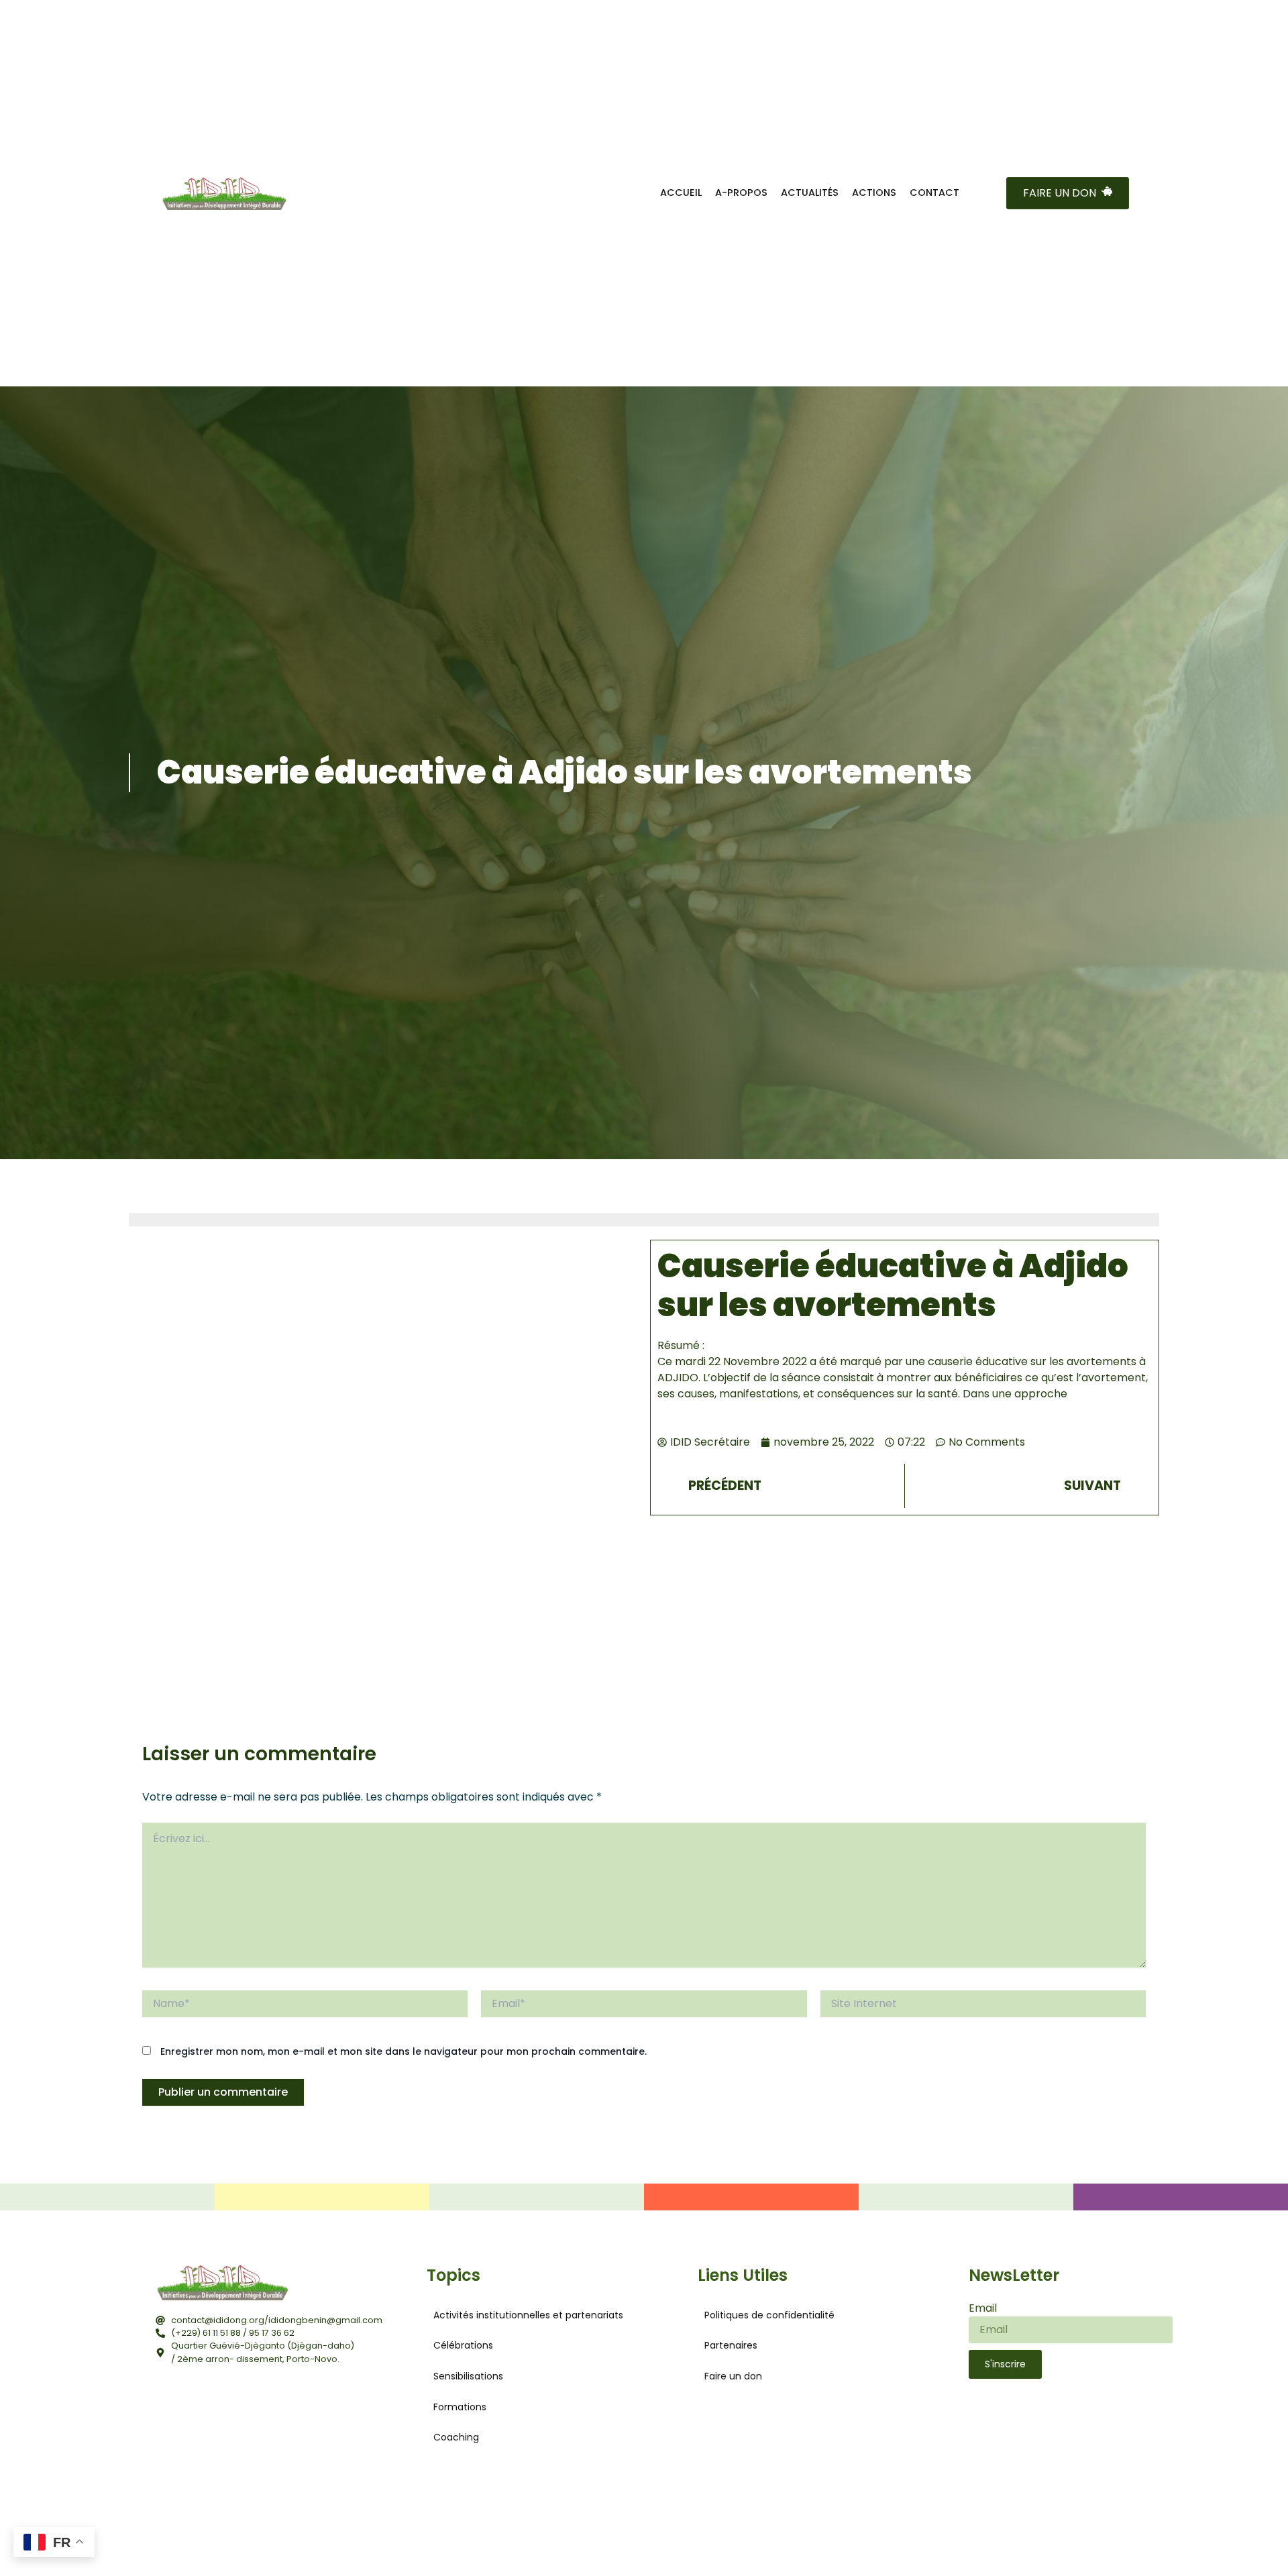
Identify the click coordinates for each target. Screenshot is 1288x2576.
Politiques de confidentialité (769, 2315)
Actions (874, 193)
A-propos (741, 193)
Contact (934, 193)
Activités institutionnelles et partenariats (528, 2315)
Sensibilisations (468, 2376)
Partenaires (731, 2345)
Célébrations (463, 2345)
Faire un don (733, 2376)
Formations (460, 2407)
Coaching (456, 2437)
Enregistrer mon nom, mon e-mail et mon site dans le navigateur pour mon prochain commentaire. (404, 2051)
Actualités (810, 193)
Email (983, 2308)
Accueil (681, 193)
